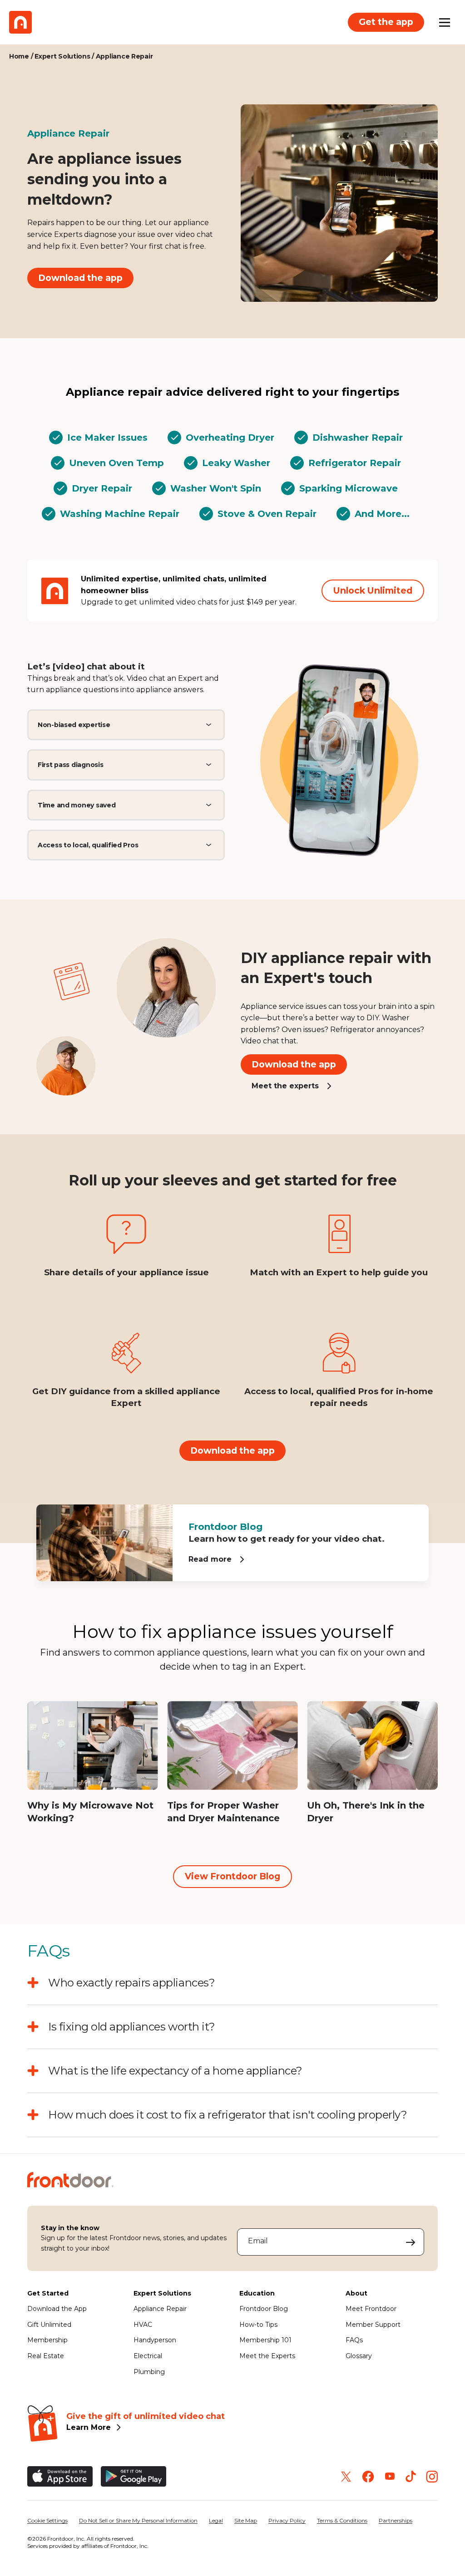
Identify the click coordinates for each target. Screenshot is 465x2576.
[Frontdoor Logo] (20, 22)
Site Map (246, 2520)
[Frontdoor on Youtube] (390, 2476)
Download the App (57, 2309)
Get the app (386, 22)
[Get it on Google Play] (134, 2476)
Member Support (373, 2325)
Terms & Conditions (342, 2520)
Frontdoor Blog (264, 2309)
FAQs (354, 2340)
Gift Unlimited (49, 2325)
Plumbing (149, 2372)
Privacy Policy (287, 2520)
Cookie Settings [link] (47, 2520)
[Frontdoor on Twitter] (346, 2477)
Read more (210, 1559)
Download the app (80, 278)
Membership (47, 2340)
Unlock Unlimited (373, 590)
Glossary (359, 2356)
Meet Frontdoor (371, 2309)
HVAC (143, 2325)
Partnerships (396, 2520)
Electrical (148, 2356)
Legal (216, 2520)
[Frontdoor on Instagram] (432, 2477)
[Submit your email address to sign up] (411, 2242)
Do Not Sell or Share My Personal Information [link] (138, 2520)
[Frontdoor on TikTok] (411, 2476)
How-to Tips (258, 2325)
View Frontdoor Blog (232, 1876)
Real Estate (46, 2356)
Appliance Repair (160, 2309)
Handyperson (155, 2340)
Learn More (89, 2427)
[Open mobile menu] (445, 22)
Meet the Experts (267, 2356)
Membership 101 (265, 2340)
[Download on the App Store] (60, 2476)
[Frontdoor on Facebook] (368, 2477)
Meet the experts (285, 1086)
